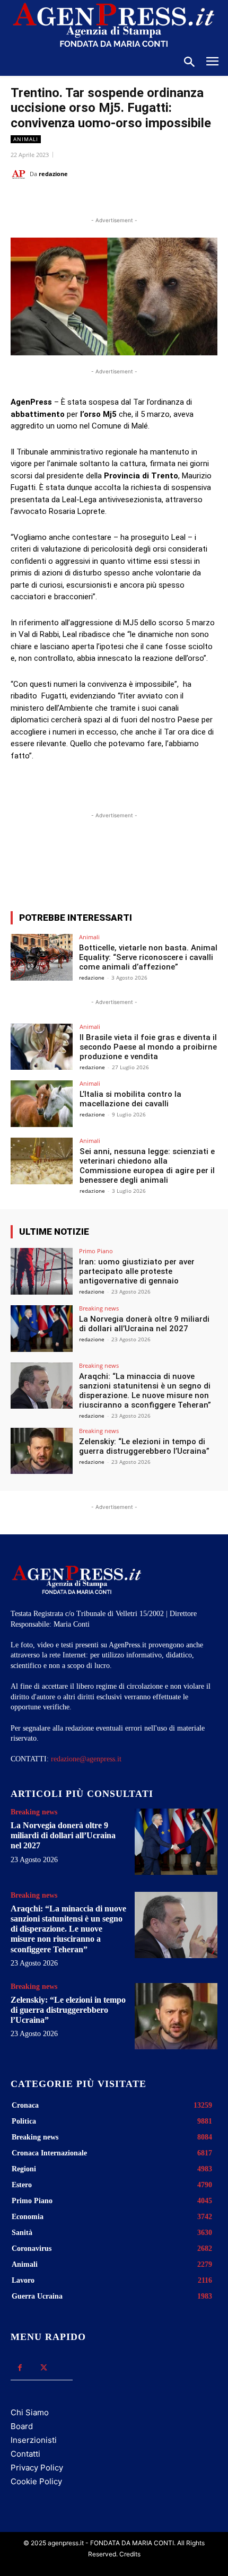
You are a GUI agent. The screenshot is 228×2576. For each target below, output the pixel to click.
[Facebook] (55, 200)
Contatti (25, 2454)
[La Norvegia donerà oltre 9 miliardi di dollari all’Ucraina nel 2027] (42, 1329)
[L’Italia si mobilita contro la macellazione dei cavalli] (42, 1104)
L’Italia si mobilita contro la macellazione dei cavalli (130, 1099)
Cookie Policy (36, 2481)
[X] (79, 200)
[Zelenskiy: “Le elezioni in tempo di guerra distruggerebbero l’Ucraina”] (42, 1451)
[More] (204, 864)
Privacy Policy (37, 2468)
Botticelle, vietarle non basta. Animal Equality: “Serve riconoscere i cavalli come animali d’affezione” (148, 957)
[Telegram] (152, 200)
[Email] (128, 200)
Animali (26, 139)
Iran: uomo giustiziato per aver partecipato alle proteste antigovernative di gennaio (137, 1271)
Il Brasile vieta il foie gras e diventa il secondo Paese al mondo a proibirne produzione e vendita (148, 1047)
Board (22, 2426)
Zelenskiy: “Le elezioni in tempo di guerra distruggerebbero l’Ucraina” (144, 1446)
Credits (130, 2554)
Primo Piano (96, 1251)
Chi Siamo (30, 2412)
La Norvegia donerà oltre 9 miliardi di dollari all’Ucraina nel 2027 (144, 1324)
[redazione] (20, 174)
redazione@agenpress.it (86, 1759)
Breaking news (99, 1308)
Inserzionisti (34, 2440)
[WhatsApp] (103, 200)
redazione (53, 174)
